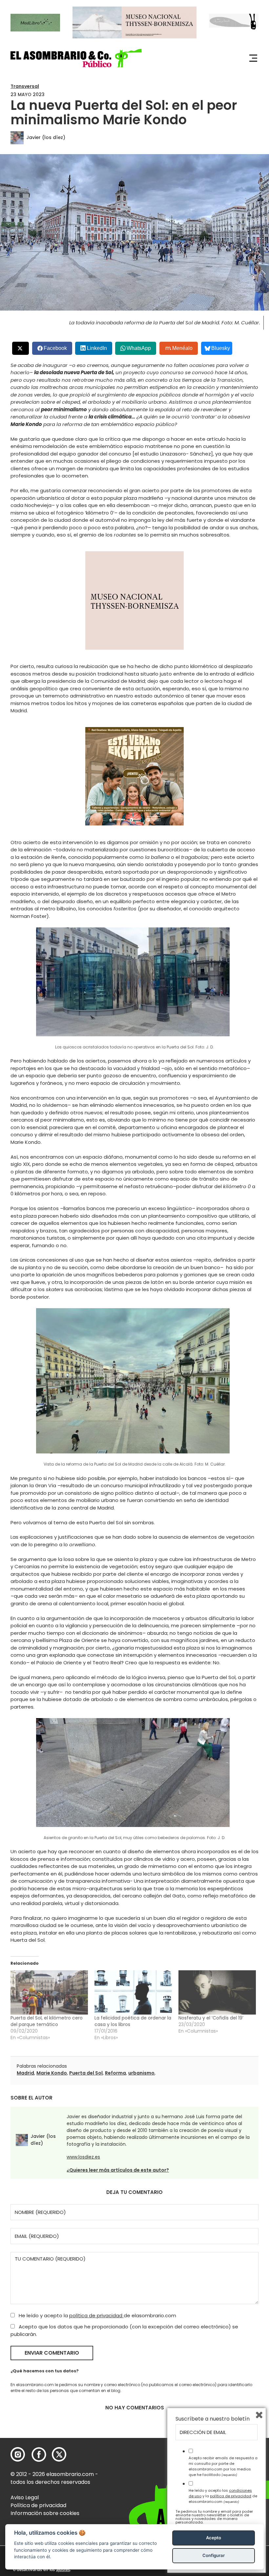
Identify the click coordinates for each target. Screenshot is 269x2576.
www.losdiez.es (83, 2157)
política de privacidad (96, 2315)
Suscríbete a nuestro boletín (213, 2419)
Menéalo (182, 348)
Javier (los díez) (46, 137)
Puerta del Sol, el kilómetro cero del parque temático (47, 2021)
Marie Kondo (52, 2073)
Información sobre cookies (45, 2513)
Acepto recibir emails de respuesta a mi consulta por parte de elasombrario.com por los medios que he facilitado (223, 2466)
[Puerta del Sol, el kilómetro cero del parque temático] (49, 1992)
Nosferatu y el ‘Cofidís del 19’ (211, 2018)
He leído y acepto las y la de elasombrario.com (223, 2496)
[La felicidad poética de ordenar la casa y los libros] (133, 1992)
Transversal (25, 86)
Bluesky (221, 348)
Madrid (25, 2073)
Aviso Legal (25, 2497)
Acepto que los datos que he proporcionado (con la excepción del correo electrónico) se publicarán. (124, 2330)
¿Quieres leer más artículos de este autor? (118, 2170)
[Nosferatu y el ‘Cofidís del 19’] (217, 1992)
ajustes (63, 2570)
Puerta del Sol (86, 2073)
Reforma (115, 2073)
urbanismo (141, 2073)
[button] (76, 58)
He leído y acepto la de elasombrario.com (97, 2315)
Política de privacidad (38, 2505)
